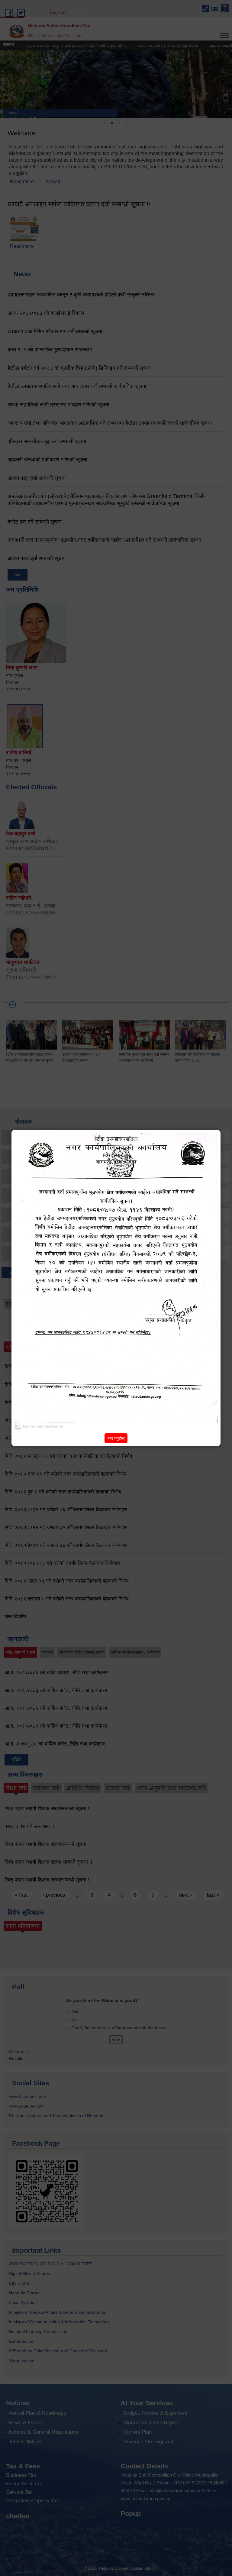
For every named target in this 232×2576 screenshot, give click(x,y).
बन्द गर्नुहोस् (116, 1438)
